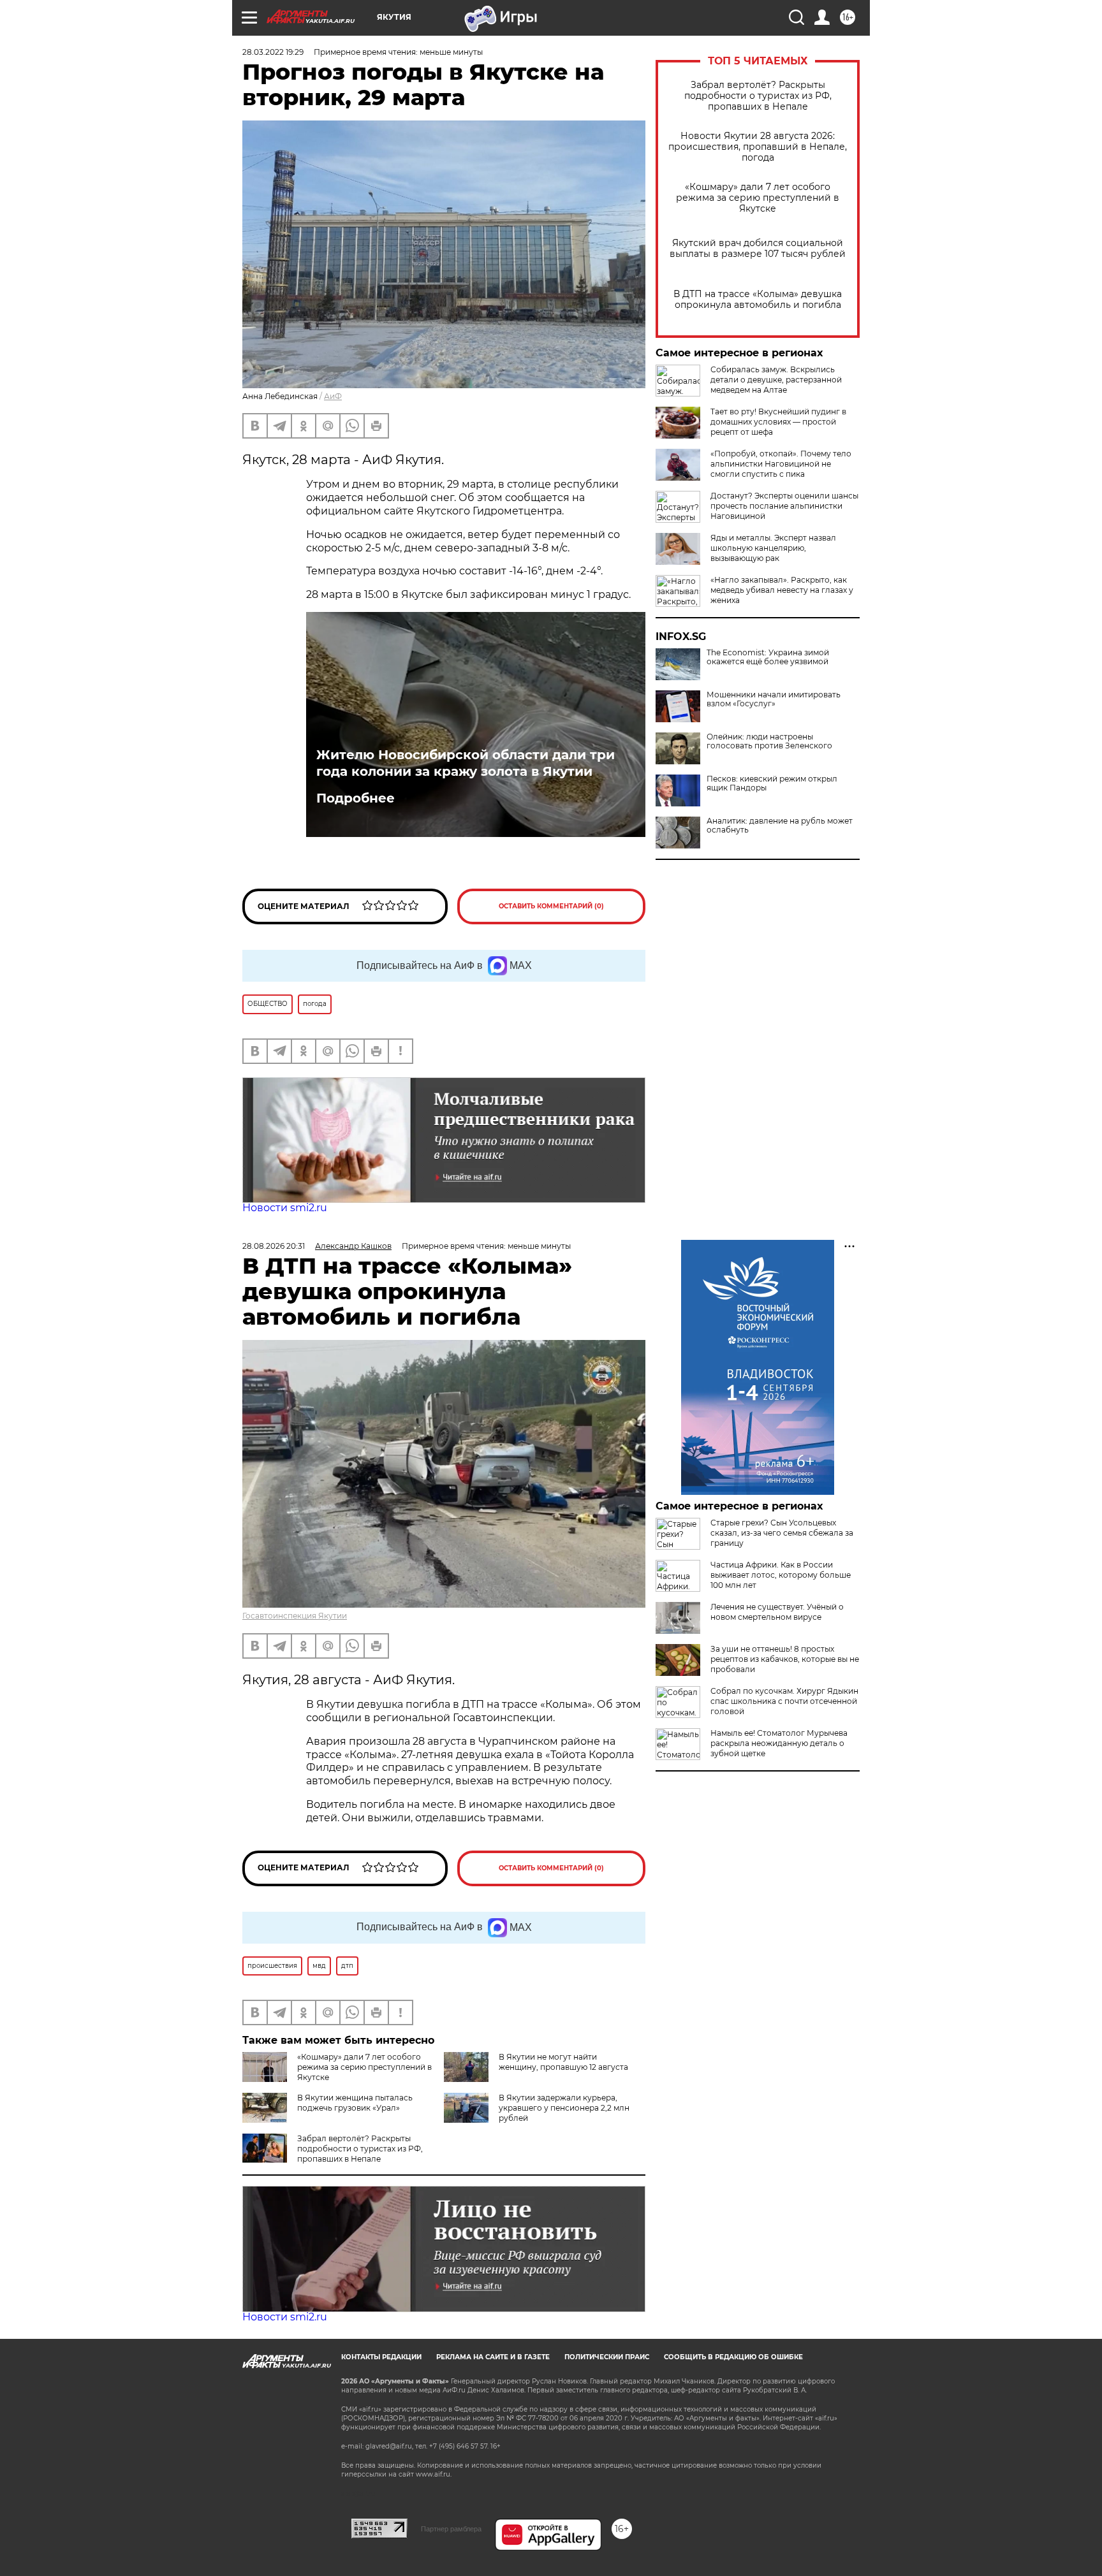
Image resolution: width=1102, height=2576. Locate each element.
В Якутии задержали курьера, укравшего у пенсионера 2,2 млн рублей (564, 2108)
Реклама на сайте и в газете (493, 2357)
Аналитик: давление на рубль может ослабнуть (780, 826)
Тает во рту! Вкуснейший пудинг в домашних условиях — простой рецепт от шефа (778, 422)
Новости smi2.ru (285, 1208)
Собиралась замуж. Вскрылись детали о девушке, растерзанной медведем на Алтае (776, 380)
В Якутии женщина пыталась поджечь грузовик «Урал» (355, 2103)
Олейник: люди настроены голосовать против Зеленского (769, 741)
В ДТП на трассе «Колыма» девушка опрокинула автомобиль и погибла (758, 300)
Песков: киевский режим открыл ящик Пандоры (772, 783)
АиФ (333, 396)
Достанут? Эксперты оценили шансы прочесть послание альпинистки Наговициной (784, 506)
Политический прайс (607, 2357)
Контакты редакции (381, 2357)
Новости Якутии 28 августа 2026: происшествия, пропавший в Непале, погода (758, 147)
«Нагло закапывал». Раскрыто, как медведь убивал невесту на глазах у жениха (782, 590)
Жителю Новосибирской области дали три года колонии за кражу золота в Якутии (466, 763)
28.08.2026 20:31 (274, 1246)
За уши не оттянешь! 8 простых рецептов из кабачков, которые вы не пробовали (785, 1659)
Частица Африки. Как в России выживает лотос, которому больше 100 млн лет (781, 1575)
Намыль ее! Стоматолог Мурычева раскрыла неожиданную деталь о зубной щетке (779, 1743)
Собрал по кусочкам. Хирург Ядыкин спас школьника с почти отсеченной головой (784, 1701)
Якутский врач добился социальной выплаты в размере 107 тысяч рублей (758, 249)
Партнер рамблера (451, 2529)
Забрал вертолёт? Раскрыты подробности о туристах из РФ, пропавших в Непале (758, 96)
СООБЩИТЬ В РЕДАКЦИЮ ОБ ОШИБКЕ (733, 2357)
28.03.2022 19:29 (273, 52)
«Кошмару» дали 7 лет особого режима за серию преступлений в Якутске (758, 198)
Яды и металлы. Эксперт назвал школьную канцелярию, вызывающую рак (773, 548)
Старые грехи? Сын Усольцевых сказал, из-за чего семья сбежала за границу (782, 1533)
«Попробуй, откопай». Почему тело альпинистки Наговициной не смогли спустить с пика (781, 464)
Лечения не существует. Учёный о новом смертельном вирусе (777, 1612)
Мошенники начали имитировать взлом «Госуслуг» (774, 699)
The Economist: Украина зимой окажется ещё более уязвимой (768, 657)
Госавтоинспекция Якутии (295, 1616)
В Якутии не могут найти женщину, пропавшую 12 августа (563, 2062)
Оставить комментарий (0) (551, 906)
